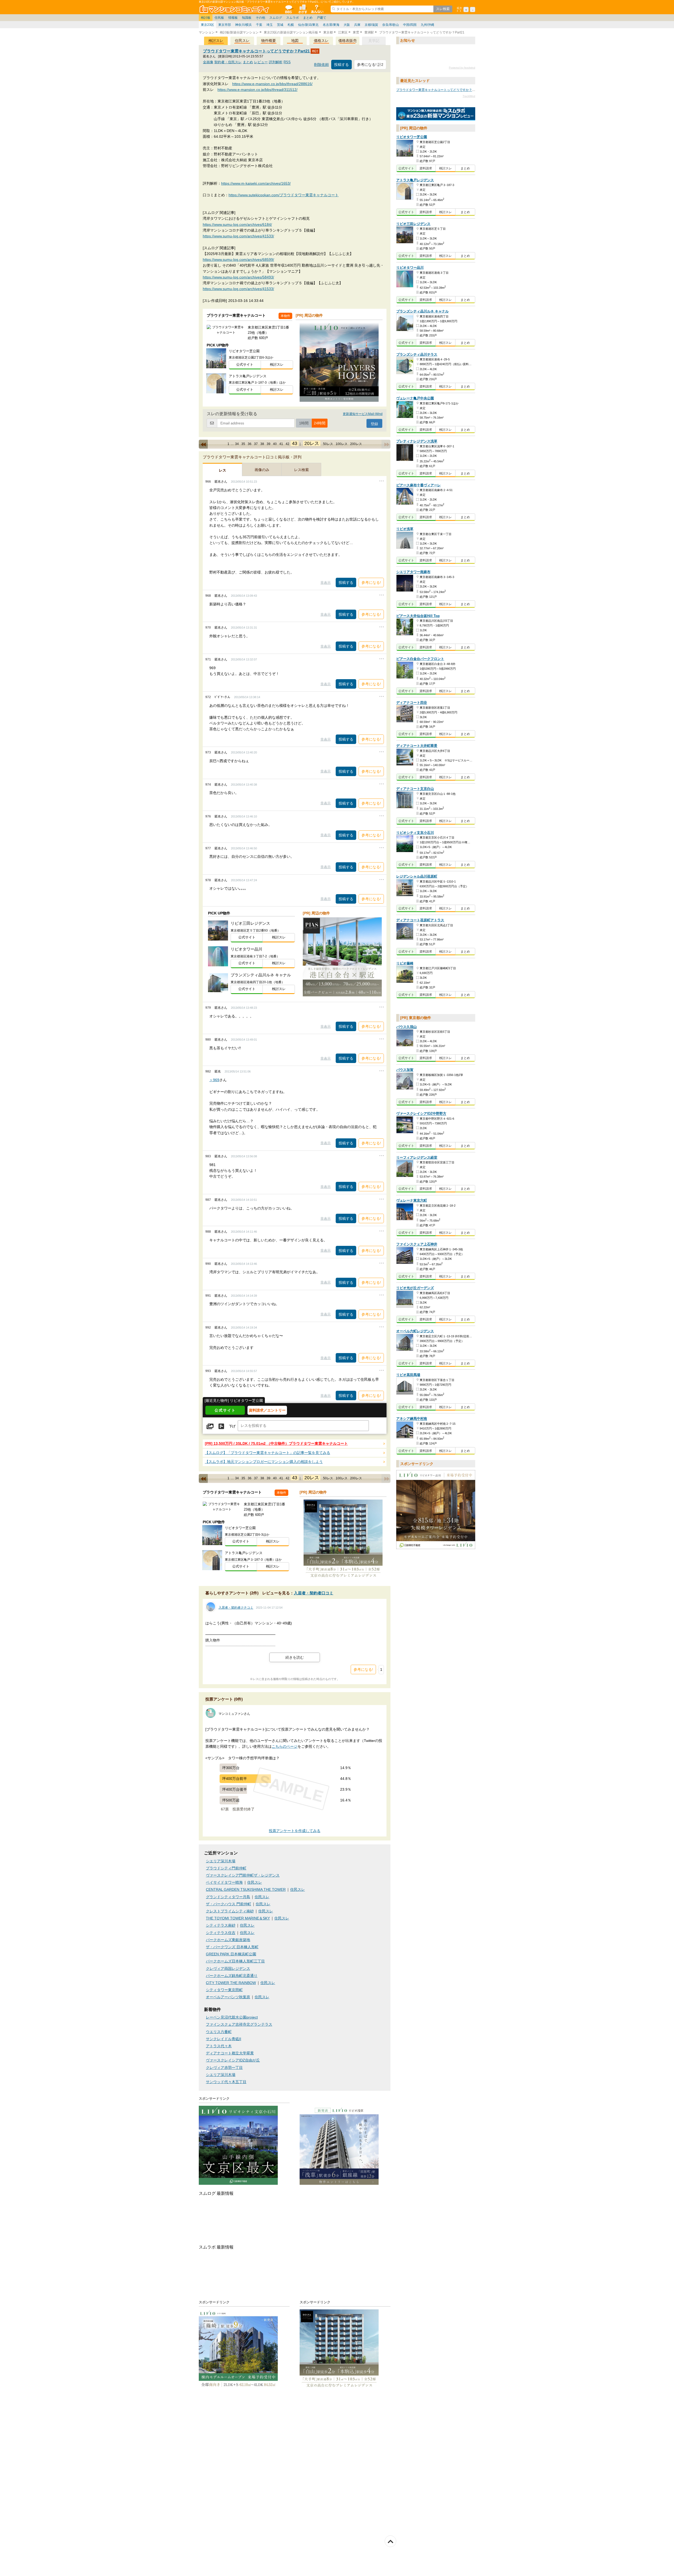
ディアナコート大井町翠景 (417, 746)
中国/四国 (410, 25)
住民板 (219, 18)
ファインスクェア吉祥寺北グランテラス (239, 2024)
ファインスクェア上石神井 (417, 1244)
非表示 (326, 583)
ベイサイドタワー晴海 (224, 1882)
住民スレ (242, 41)
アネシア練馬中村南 (412, 1419)
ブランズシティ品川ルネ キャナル (422, 311)
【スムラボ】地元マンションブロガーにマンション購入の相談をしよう (264, 1462)
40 (275, 444)
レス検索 (301, 470)
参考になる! (371, 582)
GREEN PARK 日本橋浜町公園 (231, 1954)
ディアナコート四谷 (412, 703)
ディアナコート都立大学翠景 (230, 2053)
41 (281, 444)
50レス (328, 444)
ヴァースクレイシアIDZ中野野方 (421, 1114)
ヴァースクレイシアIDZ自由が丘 (233, 2060)
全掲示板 (288, 9)
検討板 (206, 18)
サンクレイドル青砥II (224, 2039)
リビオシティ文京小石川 (415, 833)
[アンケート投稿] (221, 1427)
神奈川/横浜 (243, 25)
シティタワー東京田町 (224, 1990)
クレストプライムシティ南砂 (230, 1911)
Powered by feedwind (462, 68)
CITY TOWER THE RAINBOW (231, 1983)
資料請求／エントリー (267, 1410)
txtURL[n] (436, 114)
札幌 (291, 25)
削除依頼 (321, 65)
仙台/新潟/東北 (308, 25)
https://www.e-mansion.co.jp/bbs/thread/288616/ (272, 84)
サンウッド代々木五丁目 (226, 2082)
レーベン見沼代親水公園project (232, 2017)
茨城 (280, 25)
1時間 (304, 423)
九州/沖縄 (427, 25)
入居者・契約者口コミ (314, 1593)
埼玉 (270, 25)
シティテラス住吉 (221, 1933)
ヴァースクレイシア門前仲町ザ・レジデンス (243, 1875)
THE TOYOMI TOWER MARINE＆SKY (238, 1918)
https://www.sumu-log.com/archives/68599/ (238, 259)
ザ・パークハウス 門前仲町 (229, 1904)
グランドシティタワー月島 (228, 1897)
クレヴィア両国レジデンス (228, 1969)
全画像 (208, 62)
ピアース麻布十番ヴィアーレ (418, 485)
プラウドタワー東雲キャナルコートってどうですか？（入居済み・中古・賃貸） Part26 (458, 90)
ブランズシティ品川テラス (417, 354)
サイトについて (317, 9)
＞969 (214, 1080)
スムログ (276, 18)
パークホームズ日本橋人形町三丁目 (235, 1961)
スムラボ (293, 18)
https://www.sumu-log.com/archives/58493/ (238, 277)
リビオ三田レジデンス (413, 224)
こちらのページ (285, 1747)
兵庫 (357, 25)
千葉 (259, 25)
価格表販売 (348, 41)
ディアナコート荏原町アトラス (420, 920)
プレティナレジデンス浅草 (417, 441)
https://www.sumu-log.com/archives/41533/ (238, 236)
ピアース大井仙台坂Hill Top (418, 616)
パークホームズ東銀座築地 (228, 1940)
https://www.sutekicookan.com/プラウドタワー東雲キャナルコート (284, 195)
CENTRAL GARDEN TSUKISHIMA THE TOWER (246, 1890)
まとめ (308, 18)
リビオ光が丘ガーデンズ (415, 1288)
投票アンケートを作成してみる (295, 1831)
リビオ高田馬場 (408, 1375)
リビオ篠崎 (405, 963)
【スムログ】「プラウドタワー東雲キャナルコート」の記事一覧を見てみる (267, 1453)
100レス (342, 444)
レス (222, 470)
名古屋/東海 (331, 25)
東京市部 (225, 25)
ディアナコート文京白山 (415, 789)
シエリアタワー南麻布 (413, 572)
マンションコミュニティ (235, 9)
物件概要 (269, 41)
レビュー (261, 62)
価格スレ (321, 41)
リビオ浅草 (405, 529)
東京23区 (207, 25)
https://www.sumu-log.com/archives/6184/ (237, 224)
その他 (260, 18)
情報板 (233, 18)
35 (243, 444)
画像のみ (262, 470)
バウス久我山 (407, 1027)
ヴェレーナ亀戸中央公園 (415, 398)
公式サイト (245, 364)
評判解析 (276, 62)
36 (250, 444)
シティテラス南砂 (221, 1925)
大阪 (347, 25)
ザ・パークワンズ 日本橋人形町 (232, 1947)
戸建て (321, 18)
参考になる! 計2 (370, 65)
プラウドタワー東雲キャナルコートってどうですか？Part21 (257, 51)
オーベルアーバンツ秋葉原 (228, 1997)
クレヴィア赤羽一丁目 (224, 2068)
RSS (287, 62)
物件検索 (303, 9)
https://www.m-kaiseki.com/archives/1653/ (256, 183)
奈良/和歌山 (391, 25)
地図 (295, 41)
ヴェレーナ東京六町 (412, 1200)
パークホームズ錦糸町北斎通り (232, 1976)
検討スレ (216, 41)
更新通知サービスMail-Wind (363, 414)
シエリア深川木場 (221, 1861)
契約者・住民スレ (228, 62)
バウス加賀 (405, 1070)
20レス (312, 443)
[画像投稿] (210, 1427)
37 (256, 444)
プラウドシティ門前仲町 (226, 1868)
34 (237, 444)
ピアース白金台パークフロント (420, 659)
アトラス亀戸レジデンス (415, 180)
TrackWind (469, 96)
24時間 (320, 423)
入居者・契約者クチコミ (236, 1608)
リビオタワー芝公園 (412, 137)
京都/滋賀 (371, 25)
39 (269, 444)
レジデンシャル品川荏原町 (417, 876)
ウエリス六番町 (219, 2032)
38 (262, 444)
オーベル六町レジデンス (415, 1331)
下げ (232, 1427)
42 (288, 444)
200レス (356, 444)
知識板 (247, 18)
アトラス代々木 (219, 2046)
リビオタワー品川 (410, 268)
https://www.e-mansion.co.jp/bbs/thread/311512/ (257, 90)
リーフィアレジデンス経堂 (417, 1157)
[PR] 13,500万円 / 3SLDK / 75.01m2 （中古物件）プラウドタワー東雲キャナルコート (276, 1444)
